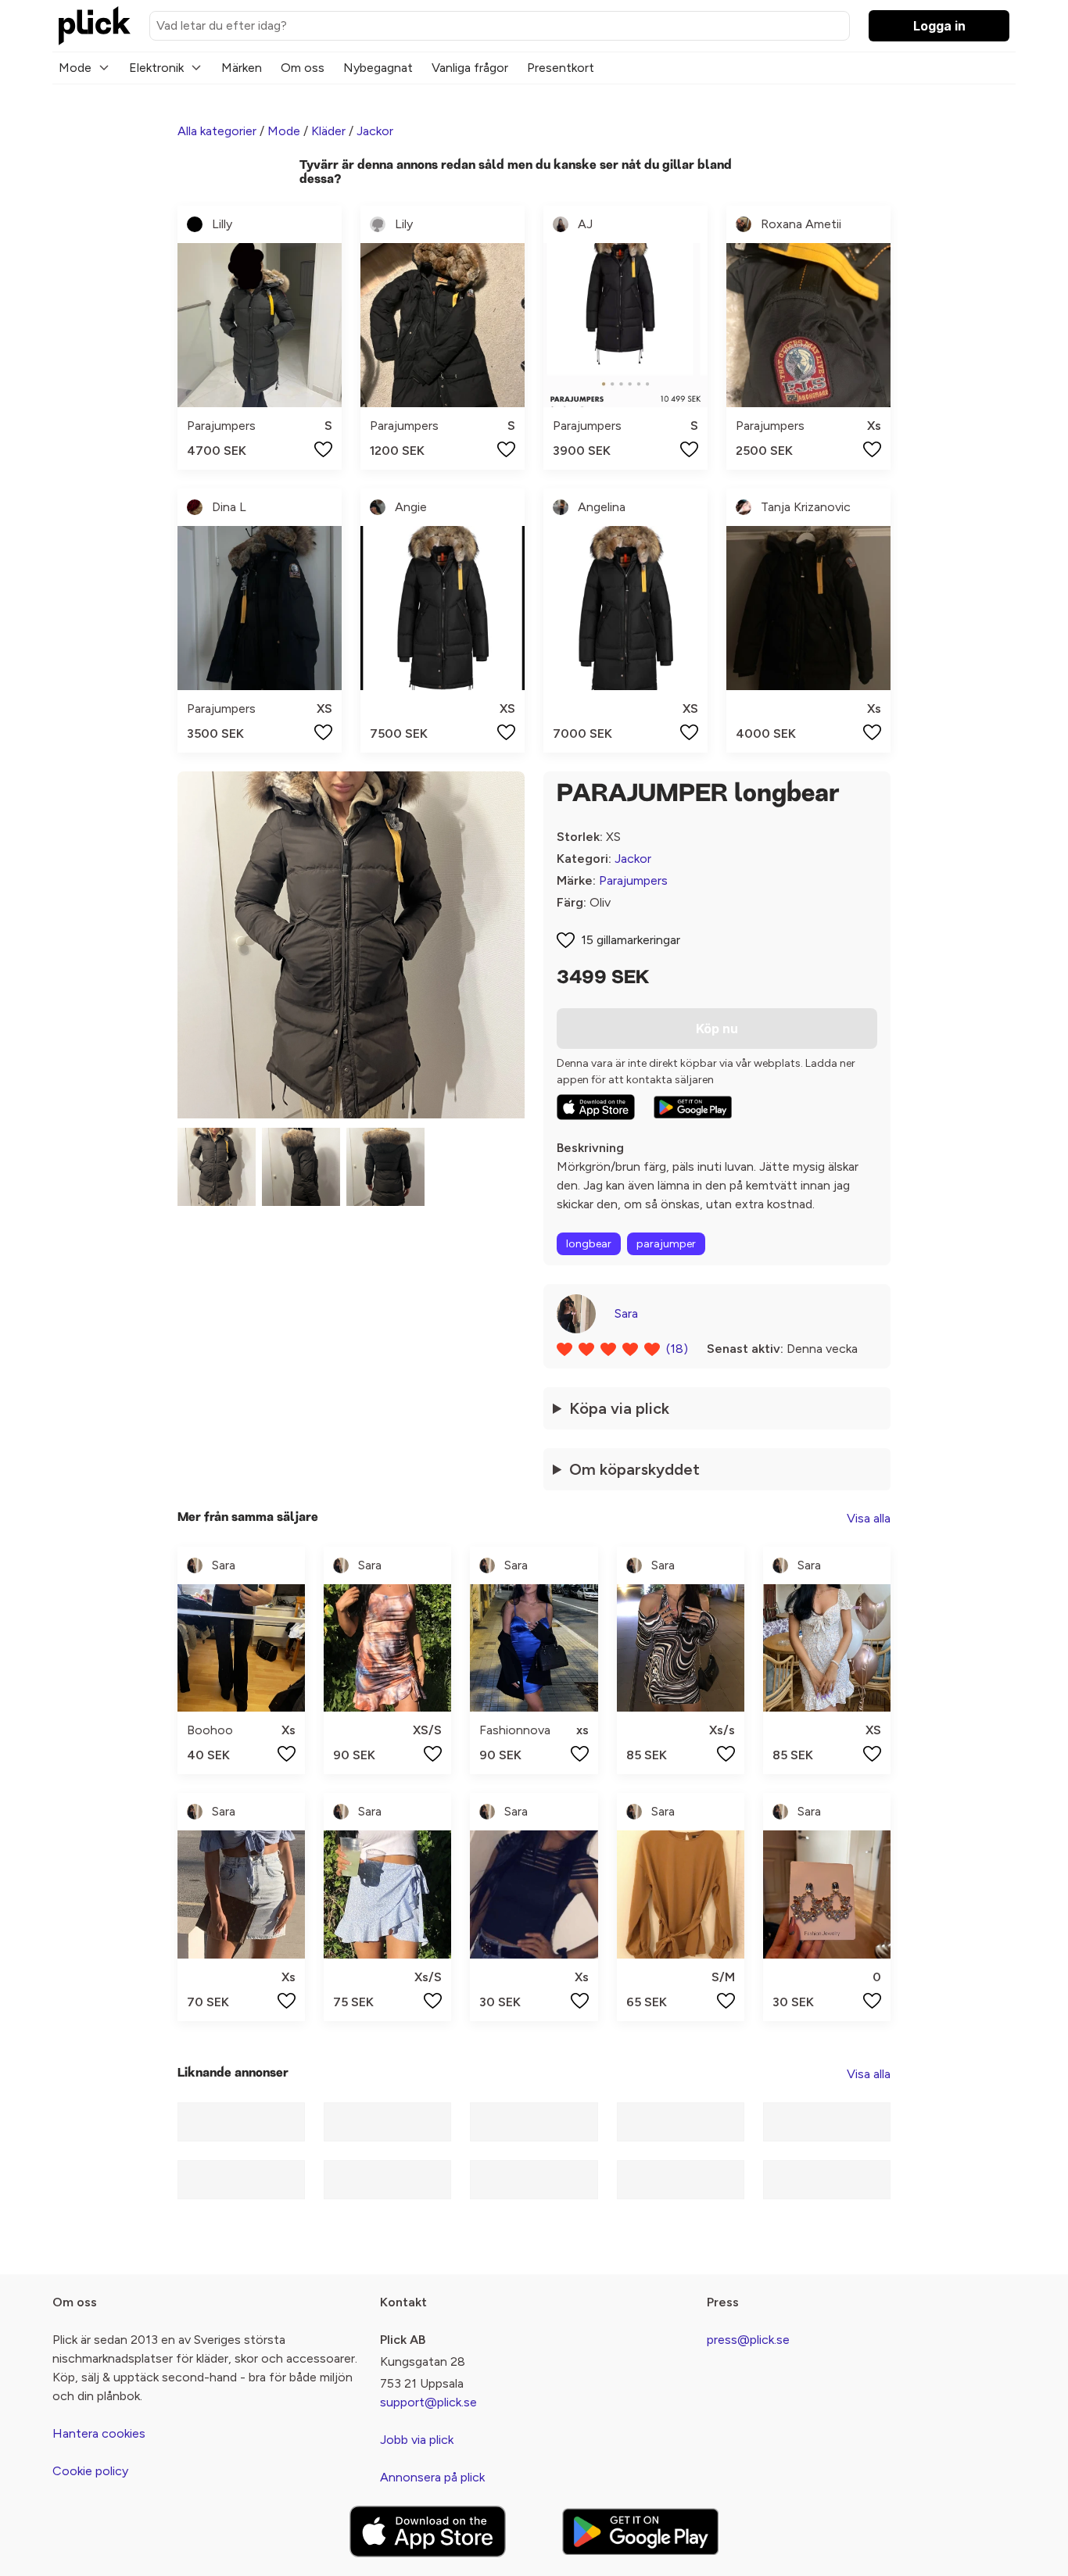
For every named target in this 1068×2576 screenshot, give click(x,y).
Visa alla (869, 1518)
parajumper (666, 1244)
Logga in (939, 26)
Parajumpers (633, 880)
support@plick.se (428, 2402)
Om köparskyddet (634, 1469)
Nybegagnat (378, 68)
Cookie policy (90, 2471)
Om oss (303, 68)
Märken (242, 68)
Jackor (375, 131)
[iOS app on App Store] (596, 1107)
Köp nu (717, 1029)
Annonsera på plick (432, 2477)
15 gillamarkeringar (631, 940)
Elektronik (156, 68)
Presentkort (561, 68)
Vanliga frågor (470, 68)
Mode (75, 68)
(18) (677, 1349)
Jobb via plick (417, 2440)
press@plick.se (748, 2340)
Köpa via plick (619, 1408)
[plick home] (95, 26)
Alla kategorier (217, 131)
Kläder (328, 131)
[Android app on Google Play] (693, 1107)
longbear (589, 1244)
